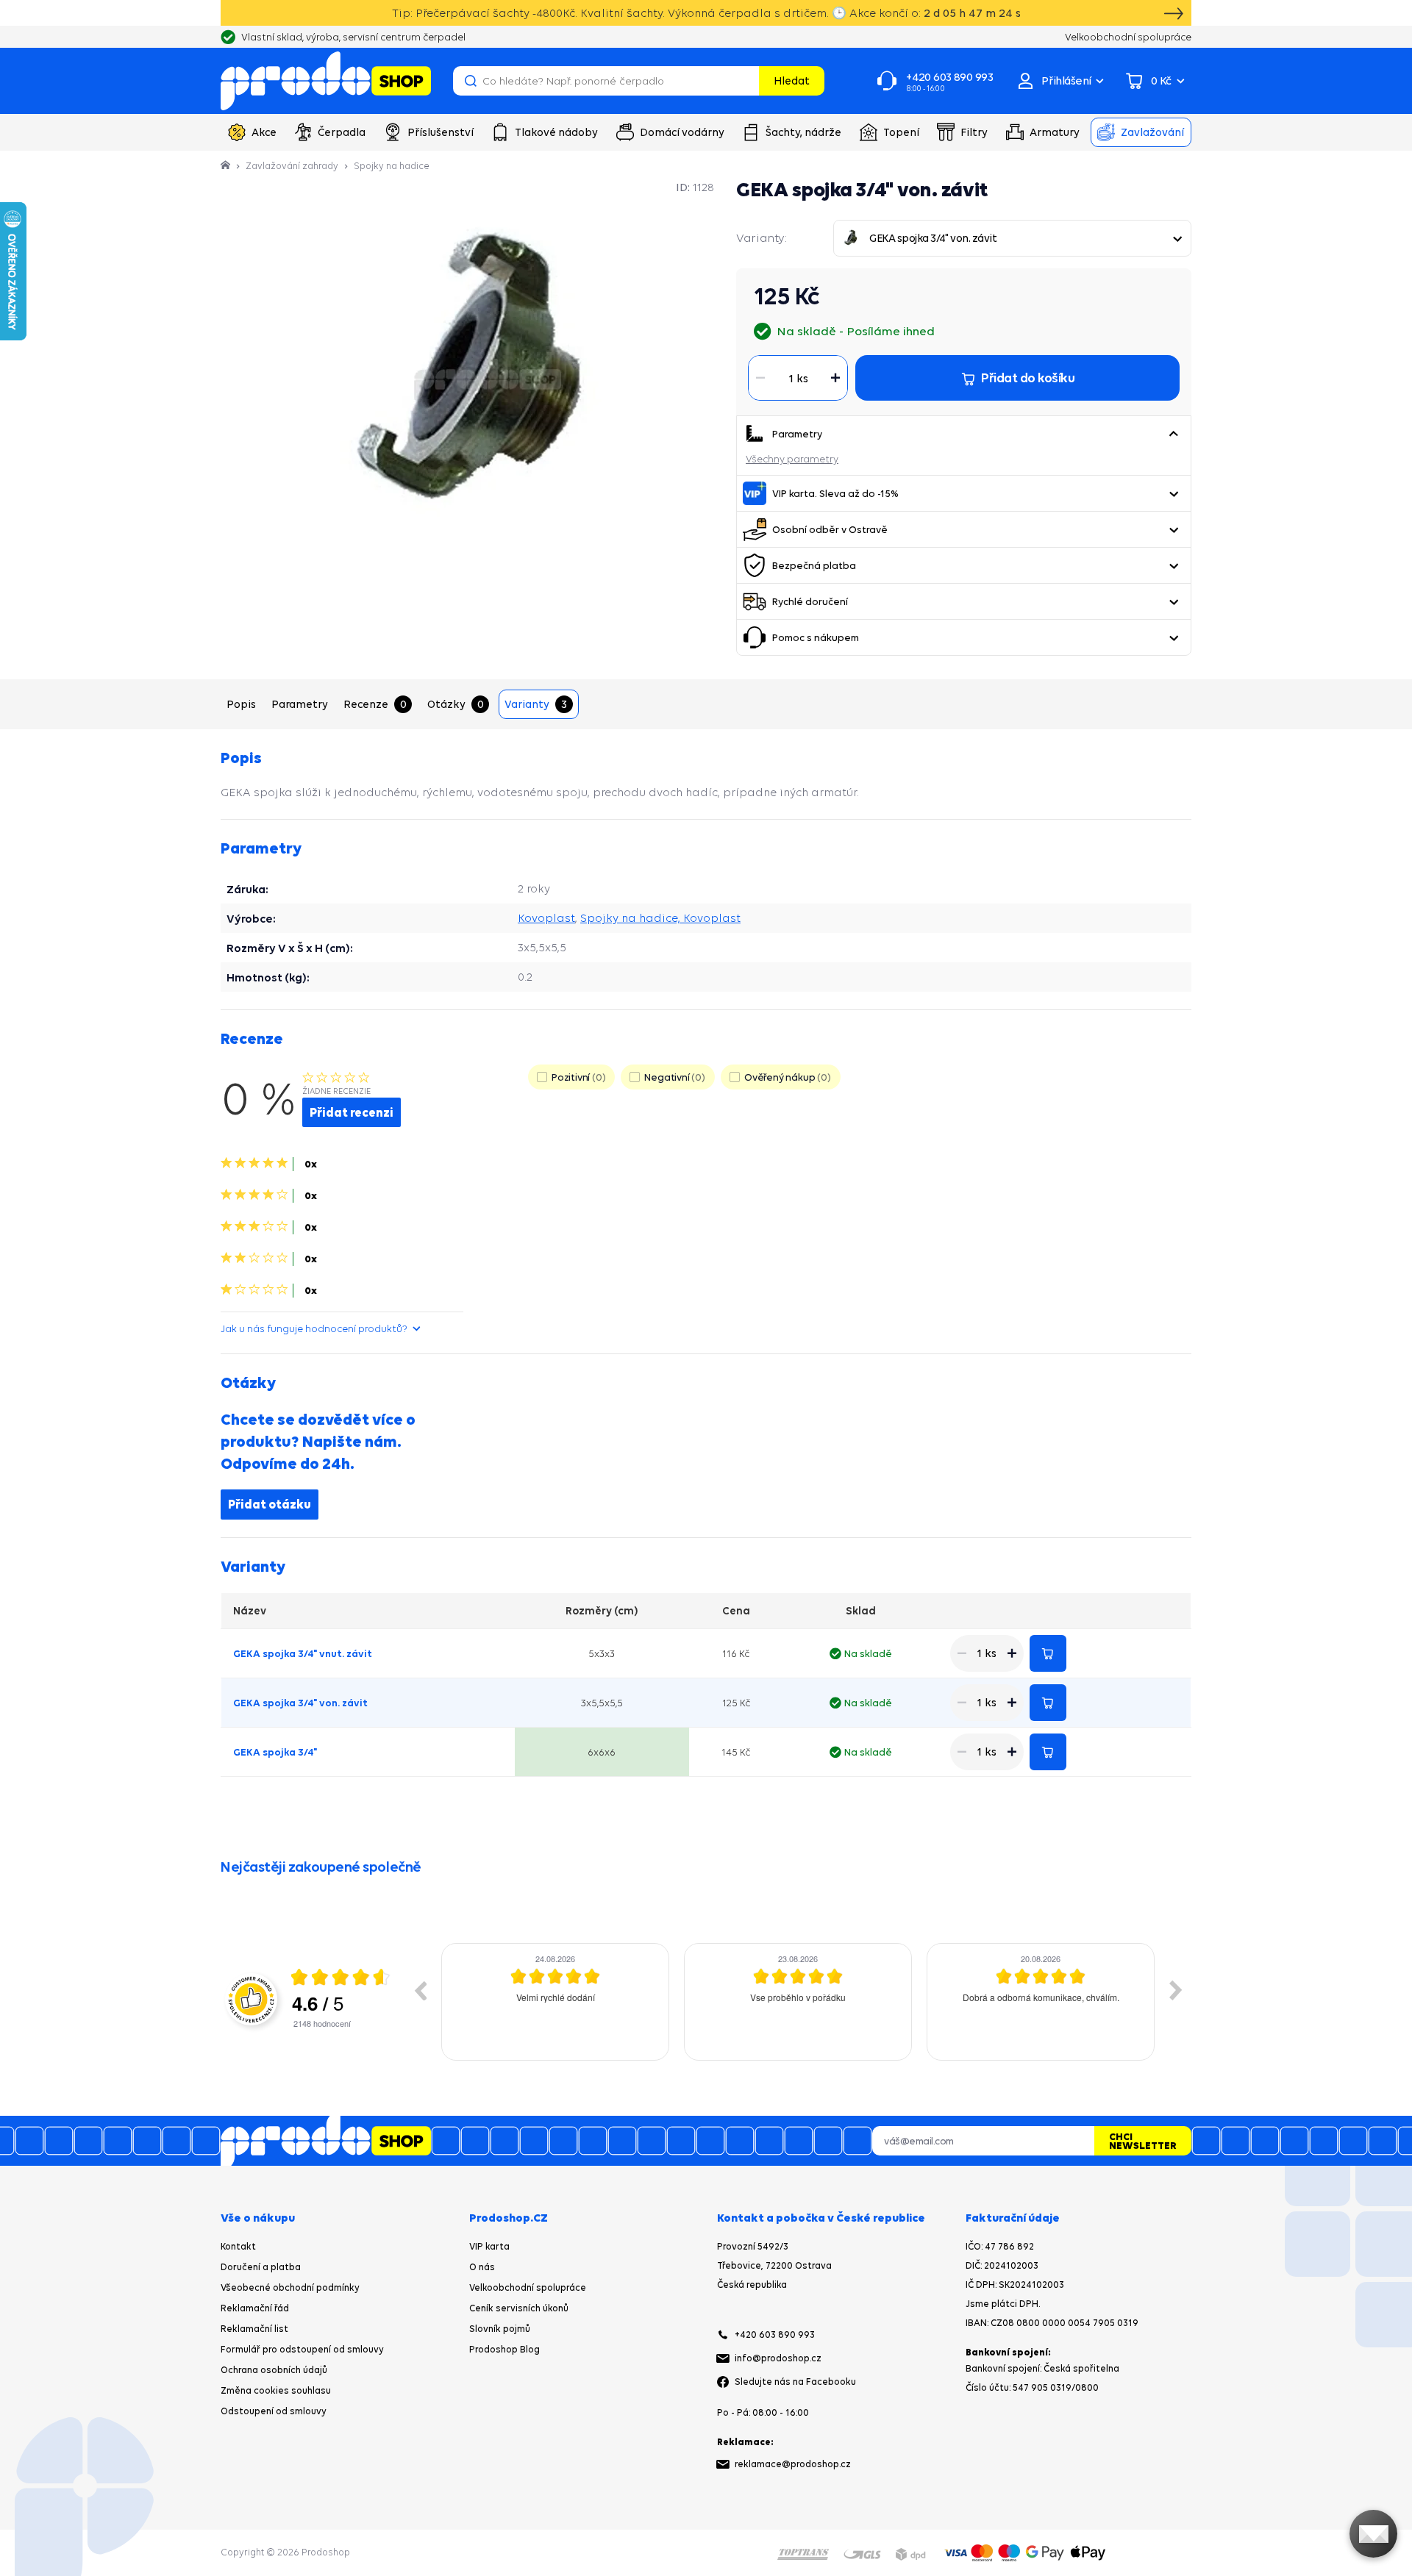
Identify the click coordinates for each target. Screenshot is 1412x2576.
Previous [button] (420, 1990)
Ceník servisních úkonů (519, 2308)
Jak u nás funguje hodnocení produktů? (314, 1328)
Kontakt (238, 2246)
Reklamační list (254, 2329)
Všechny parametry (792, 459)
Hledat (792, 80)
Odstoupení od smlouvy (274, 2411)
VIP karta (489, 2246)
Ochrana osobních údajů (274, 2370)
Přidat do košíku (1048, 1653)
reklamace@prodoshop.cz (793, 2464)
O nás (482, 2267)
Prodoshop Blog (504, 2349)
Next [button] (1176, 1990)
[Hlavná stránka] (227, 166)
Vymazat (746, 81)
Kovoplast (546, 918)
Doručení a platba (261, 2267)
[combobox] (1012, 238)
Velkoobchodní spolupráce (528, 2287)
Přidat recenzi (352, 1112)
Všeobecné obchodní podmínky (290, 2287)
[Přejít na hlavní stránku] (326, 81)
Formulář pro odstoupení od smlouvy (302, 2349)
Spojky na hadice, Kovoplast (660, 918)
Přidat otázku (270, 1504)
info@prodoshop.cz (778, 2358)
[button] (1173, 434)
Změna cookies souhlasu (276, 2390)
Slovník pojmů (500, 2329)
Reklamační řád (255, 2308)
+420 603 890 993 (775, 2334)
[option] (555, 2002)
